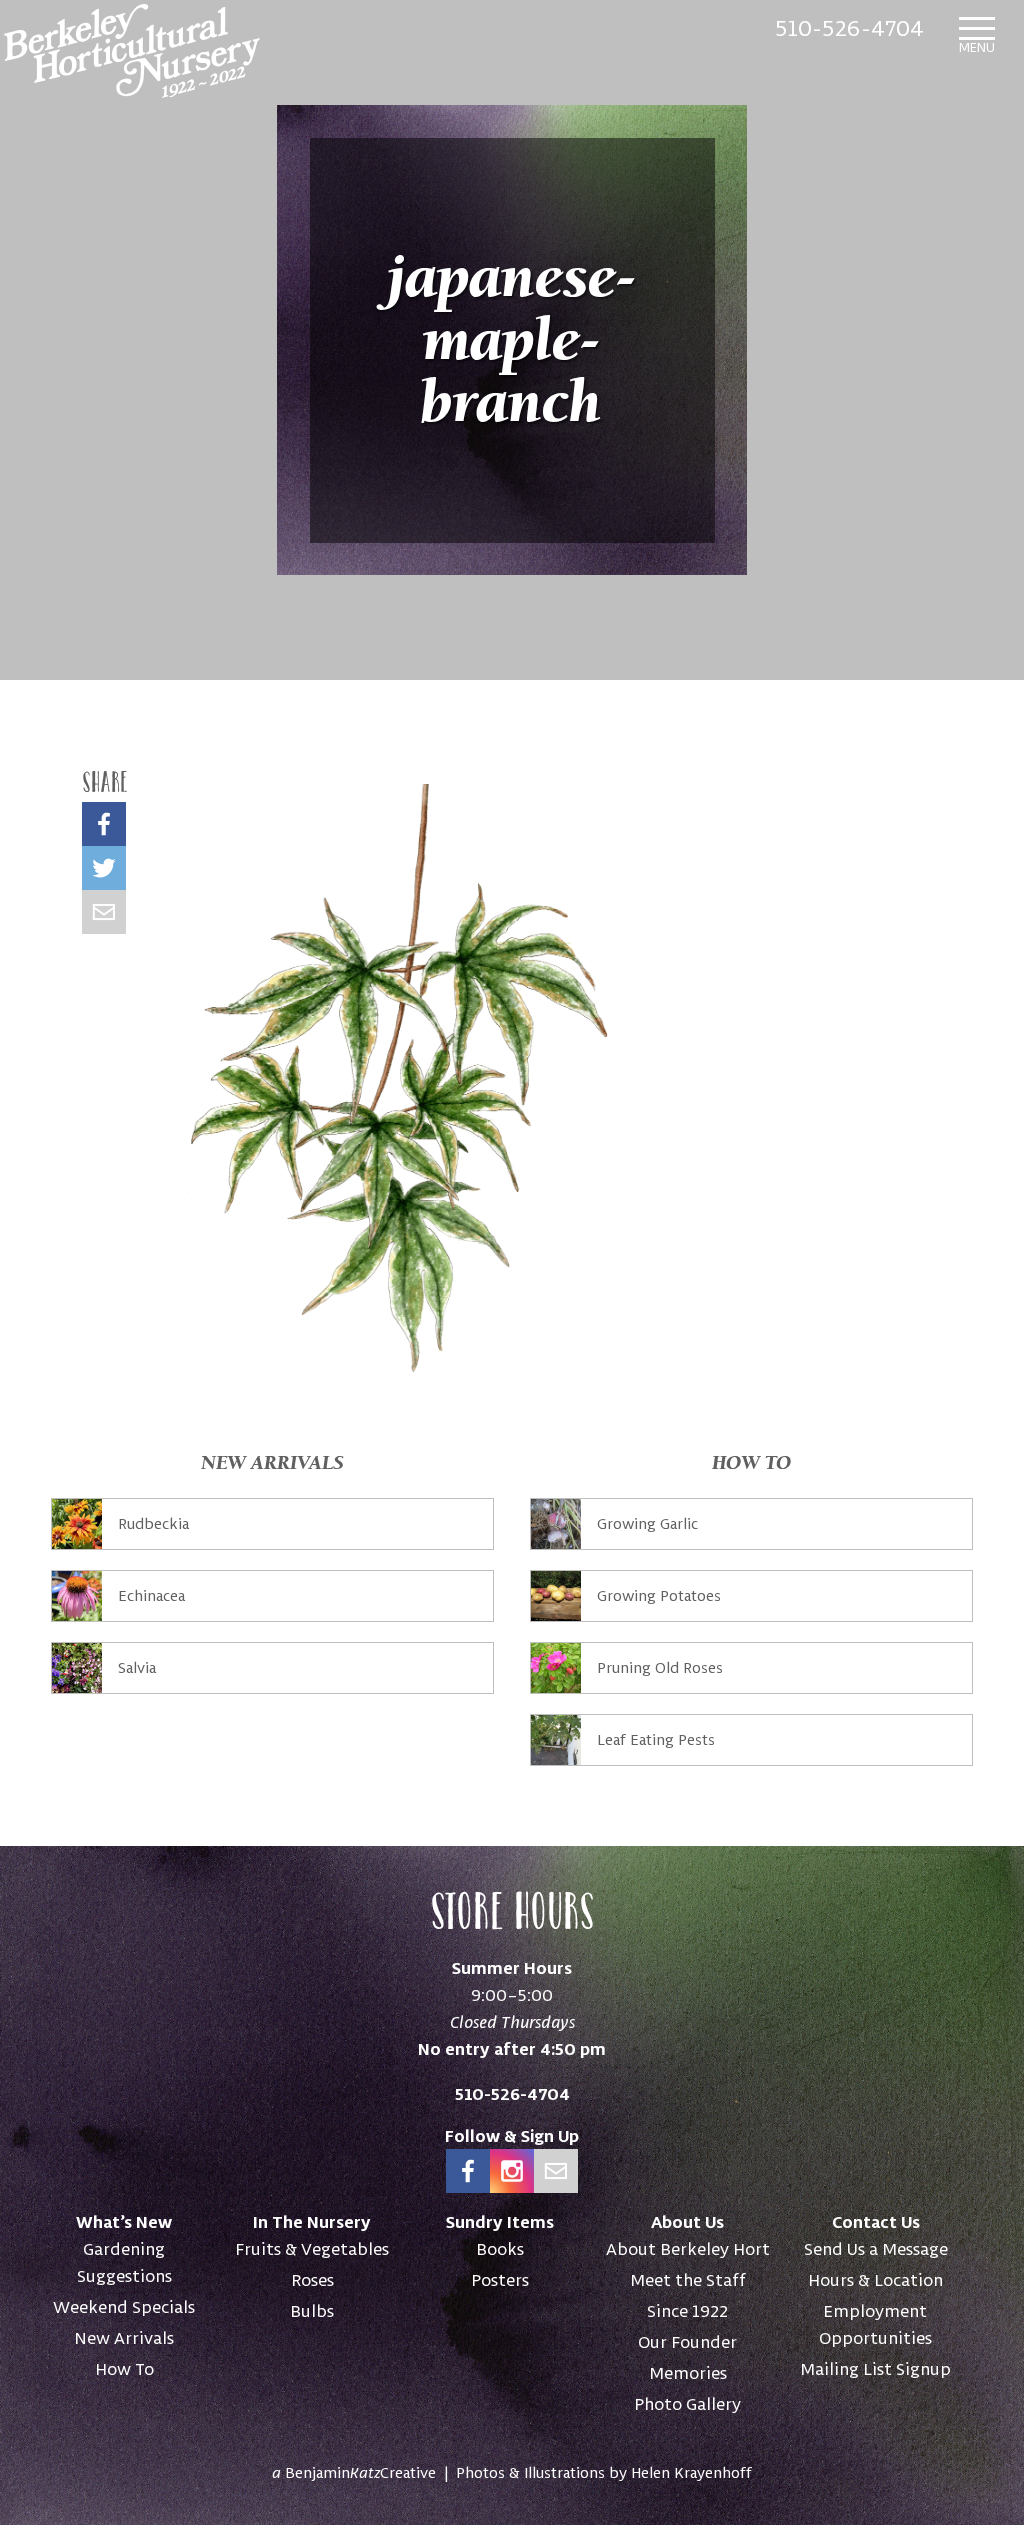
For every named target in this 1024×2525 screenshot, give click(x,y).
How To (124, 2368)
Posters (500, 2279)
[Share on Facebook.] (104, 824)
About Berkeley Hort (688, 2248)
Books (500, 2248)
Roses (312, 2279)
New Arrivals (124, 2337)
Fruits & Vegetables (312, 2248)
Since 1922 (687, 2310)
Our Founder (687, 2341)
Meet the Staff (688, 2279)
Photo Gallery (687, 2403)
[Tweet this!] (104, 868)
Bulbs (312, 2310)
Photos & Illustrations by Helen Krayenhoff (604, 2472)
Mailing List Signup (875, 2368)
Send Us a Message (876, 2248)
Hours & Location (875, 2279)
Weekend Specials (124, 2306)
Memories (688, 2372)
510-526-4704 (849, 27)
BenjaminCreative (354, 2472)
